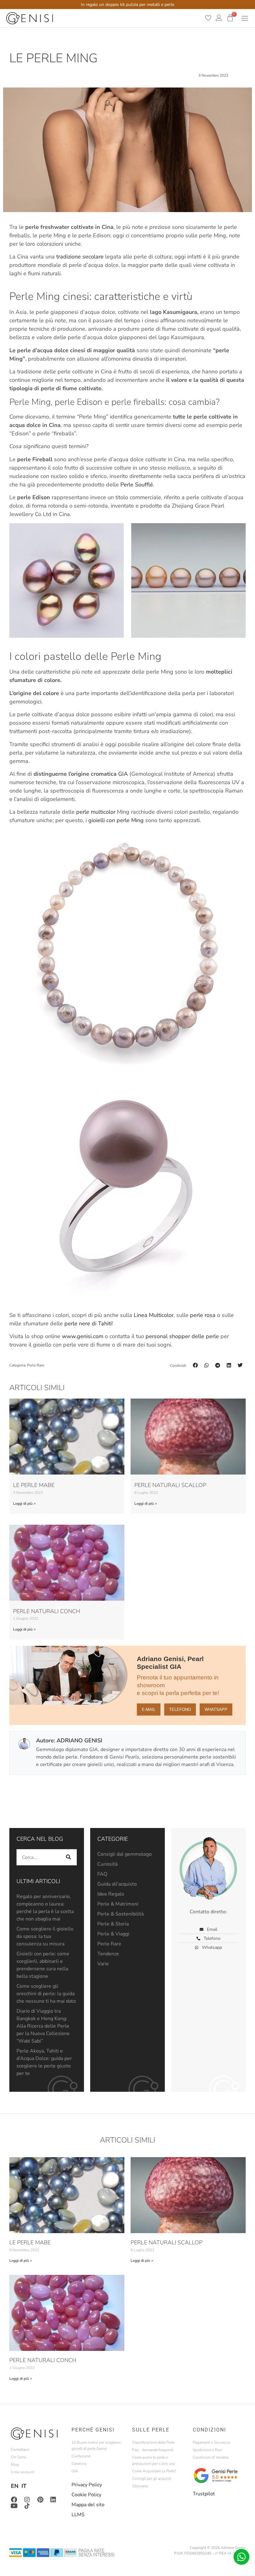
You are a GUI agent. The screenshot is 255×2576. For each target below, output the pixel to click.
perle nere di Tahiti (88, 1324)
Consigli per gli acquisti (152, 2479)
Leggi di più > (24, 1503)
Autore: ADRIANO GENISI (69, 1740)
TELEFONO (180, 1709)
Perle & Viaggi (113, 1934)
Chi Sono (19, 2457)
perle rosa (203, 1315)
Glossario (140, 2486)
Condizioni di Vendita (211, 2457)
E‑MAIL (149, 1709)
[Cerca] (69, 1857)
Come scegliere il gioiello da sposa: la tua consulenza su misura (45, 1936)
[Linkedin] (53, 2500)
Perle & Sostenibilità (121, 1914)
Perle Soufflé (137, 485)
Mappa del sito (88, 2505)
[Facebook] (14, 2500)
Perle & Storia (113, 1924)
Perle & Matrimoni (118, 1904)
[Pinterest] (40, 2500)
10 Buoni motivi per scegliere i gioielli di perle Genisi (97, 2446)
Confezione (81, 2456)
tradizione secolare (81, 257)
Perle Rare (36, 1365)
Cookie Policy (86, 2495)
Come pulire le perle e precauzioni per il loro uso (154, 2460)
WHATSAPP (216, 1709)
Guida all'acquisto (117, 1884)
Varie (103, 1964)
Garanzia (79, 2464)
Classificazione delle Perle (153, 2442)
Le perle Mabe (34, 1485)
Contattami (20, 2450)
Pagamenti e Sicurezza (211, 2442)
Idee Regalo (111, 1894)
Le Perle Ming (53, 58)
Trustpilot (204, 2494)
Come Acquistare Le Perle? (154, 2471)
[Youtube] (14, 2506)
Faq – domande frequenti (153, 2450)
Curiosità (107, 1864)
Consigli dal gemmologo (125, 1854)
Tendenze (108, 1954)
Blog (15, 2465)
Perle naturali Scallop (170, 1485)
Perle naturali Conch (47, 1611)
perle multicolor (97, 812)
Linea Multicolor (154, 1315)
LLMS (78, 2515)
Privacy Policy (87, 2485)
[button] (195, 1365)
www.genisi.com (83, 1336)
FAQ (102, 1874)
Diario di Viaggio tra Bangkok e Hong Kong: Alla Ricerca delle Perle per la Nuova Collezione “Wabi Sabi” (43, 2026)
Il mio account (23, 2472)
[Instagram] (27, 2500)
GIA (123, 774)
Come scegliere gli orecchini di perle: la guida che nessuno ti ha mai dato (46, 1994)
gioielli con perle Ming (116, 820)
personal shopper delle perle (182, 1336)
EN (15, 2486)
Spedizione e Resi (207, 2450)
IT (24, 2486)
